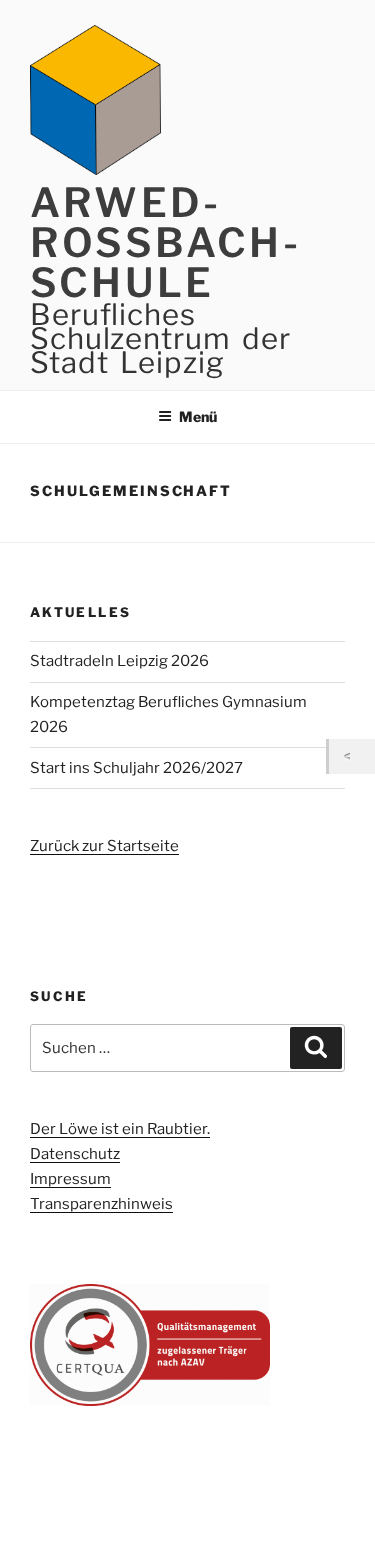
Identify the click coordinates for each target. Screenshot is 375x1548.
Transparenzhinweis (101, 1204)
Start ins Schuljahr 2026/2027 (136, 768)
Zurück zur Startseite (104, 846)
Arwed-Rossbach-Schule (165, 242)
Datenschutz (75, 1154)
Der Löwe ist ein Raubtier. (120, 1129)
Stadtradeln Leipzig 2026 (119, 661)
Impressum (70, 1179)
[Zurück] (352, 756)
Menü (198, 416)
